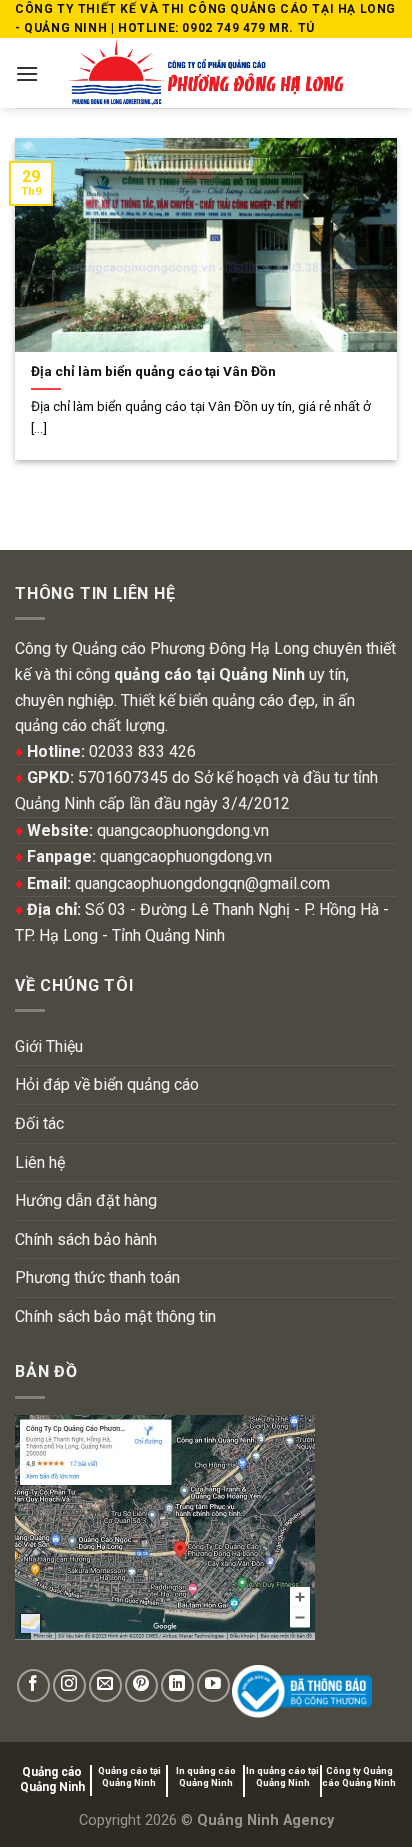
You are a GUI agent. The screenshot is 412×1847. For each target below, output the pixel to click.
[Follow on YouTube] (213, 1685)
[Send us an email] (105, 1685)
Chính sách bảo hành (86, 1239)
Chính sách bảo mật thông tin (115, 1316)
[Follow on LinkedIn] (177, 1685)
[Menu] (27, 73)
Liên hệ (40, 1162)
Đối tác (39, 1123)
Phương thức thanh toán (97, 1277)
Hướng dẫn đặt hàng (86, 1200)
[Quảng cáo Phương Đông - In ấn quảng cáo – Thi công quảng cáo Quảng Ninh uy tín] (206, 73)
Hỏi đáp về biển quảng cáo (107, 1084)
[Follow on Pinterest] (141, 1685)
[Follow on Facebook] (33, 1685)
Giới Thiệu (49, 1046)
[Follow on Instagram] (69, 1685)
